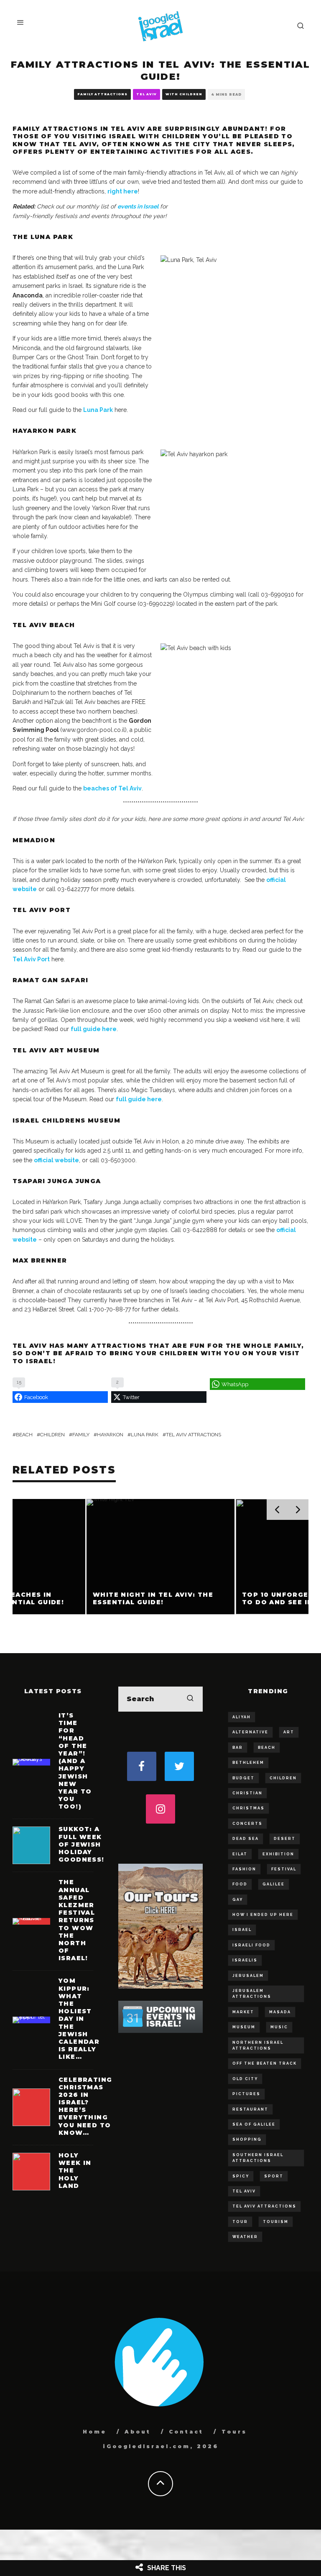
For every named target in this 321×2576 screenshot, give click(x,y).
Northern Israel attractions (258, 2045)
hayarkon (110, 1435)
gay (238, 1900)
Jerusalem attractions (252, 1994)
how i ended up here (263, 1915)
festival (284, 1869)
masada (280, 2012)
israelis (245, 1960)
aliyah (242, 1717)
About (138, 2432)
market (243, 2012)
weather (245, 2237)
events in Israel (138, 206)
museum (244, 2027)
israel (242, 1930)
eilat (240, 1854)
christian (247, 1793)
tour (240, 2222)
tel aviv (244, 2191)
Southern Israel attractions (258, 2158)
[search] (190, 1699)
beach (24, 1435)
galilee (274, 1884)
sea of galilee (254, 2124)
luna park (145, 1435)
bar (238, 1748)
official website (56, 1160)
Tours (234, 2432)
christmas (248, 1808)
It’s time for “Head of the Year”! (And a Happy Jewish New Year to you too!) (75, 1761)
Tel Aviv (146, 94)
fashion (244, 1869)
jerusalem (248, 1976)
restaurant (250, 2109)
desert (285, 1839)
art (289, 1732)
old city (245, 2079)
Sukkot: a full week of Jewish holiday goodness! (82, 1844)
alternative (250, 1732)
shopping (247, 2139)
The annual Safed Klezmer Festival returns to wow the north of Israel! (77, 1920)
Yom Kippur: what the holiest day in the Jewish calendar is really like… (79, 2019)
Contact (186, 2432)
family (81, 1435)
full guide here (94, 1029)
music (279, 2027)
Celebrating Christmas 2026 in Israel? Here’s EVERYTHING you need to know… (85, 2106)
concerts (247, 1824)
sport (274, 2176)
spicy (241, 2176)
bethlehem (248, 1763)
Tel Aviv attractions (194, 1435)
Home (95, 2432)
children (52, 1435)
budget (243, 1778)
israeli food (251, 1945)
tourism (276, 2222)
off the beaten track (265, 2063)
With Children (184, 94)
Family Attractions (102, 94)
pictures (246, 2094)
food (240, 1884)
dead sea (246, 1839)
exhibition (278, 1854)
